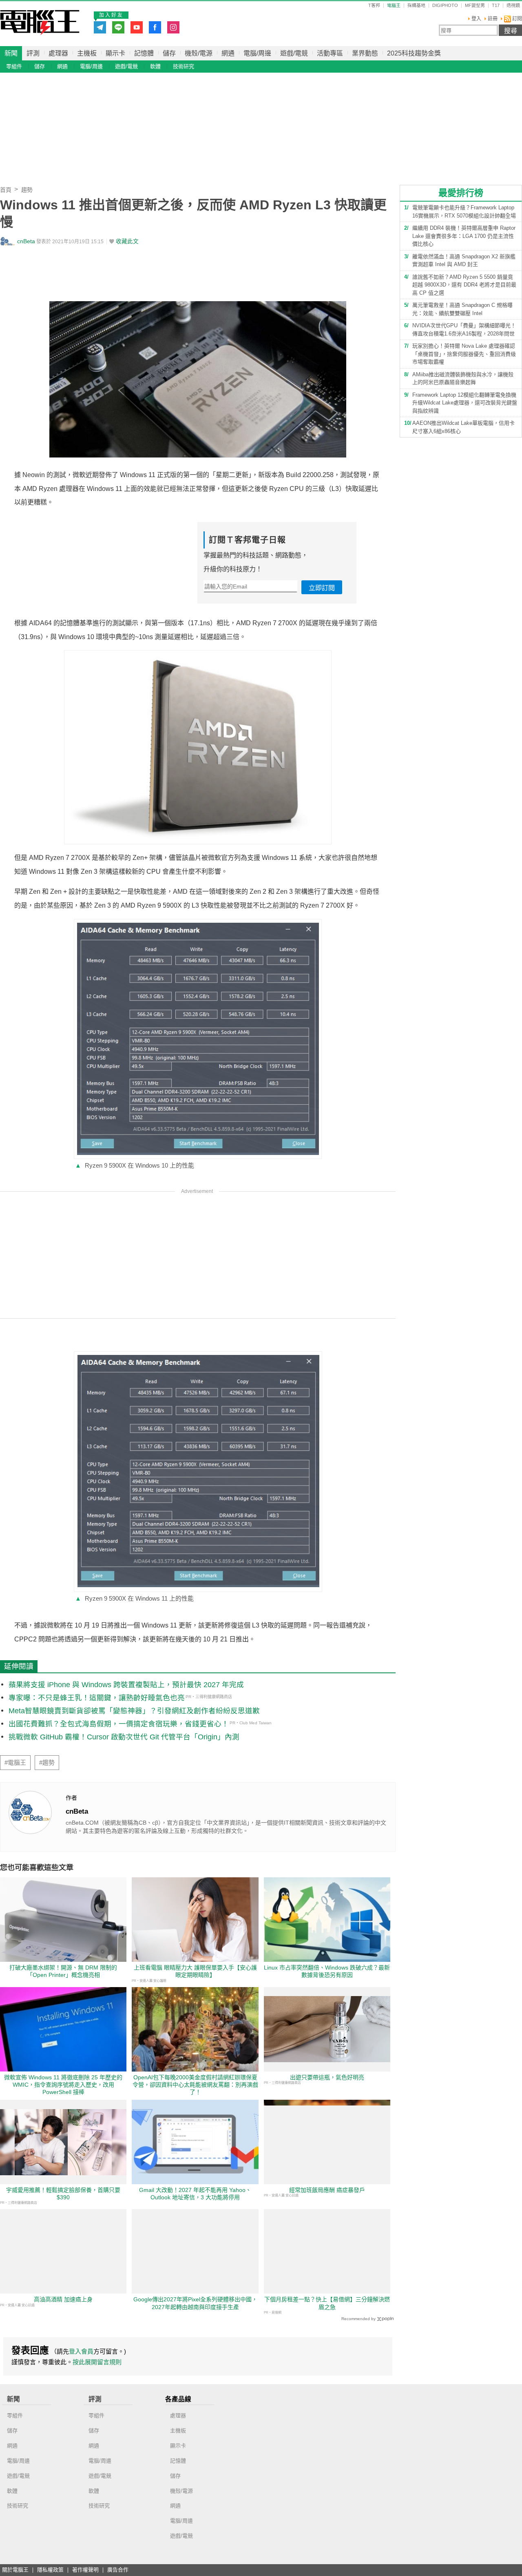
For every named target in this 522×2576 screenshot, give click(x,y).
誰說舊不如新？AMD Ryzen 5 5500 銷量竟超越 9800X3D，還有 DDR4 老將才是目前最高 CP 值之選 (464, 285)
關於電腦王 (15, 2570)
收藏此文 (127, 241)
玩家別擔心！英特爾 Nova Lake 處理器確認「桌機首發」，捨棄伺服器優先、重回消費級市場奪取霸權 (464, 354)
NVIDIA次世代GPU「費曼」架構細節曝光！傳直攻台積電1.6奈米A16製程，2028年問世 (464, 330)
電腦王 (40, 22)
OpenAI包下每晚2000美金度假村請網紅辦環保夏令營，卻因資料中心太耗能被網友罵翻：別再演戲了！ (195, 2085)
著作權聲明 (85, 2570)
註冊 (493, 19)
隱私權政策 (50, 2570)
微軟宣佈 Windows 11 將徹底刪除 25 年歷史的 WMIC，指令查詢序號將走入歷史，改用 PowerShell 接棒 (63, 2085)
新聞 (11, 53)
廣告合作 (118, 2570)
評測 (33, 53)
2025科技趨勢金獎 (414, 53)
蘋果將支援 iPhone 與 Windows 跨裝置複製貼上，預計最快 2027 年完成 (126, 1685)
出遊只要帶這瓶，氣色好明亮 (327, 2077)
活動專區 (330, 53)
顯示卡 (115, 53)
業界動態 (365, 53)
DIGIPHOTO (445, 6)
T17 (496, 6)
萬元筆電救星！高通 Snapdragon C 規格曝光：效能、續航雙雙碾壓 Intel (462, 309)
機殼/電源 (199, 53)
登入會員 (81, 2351)
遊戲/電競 (294, 53)
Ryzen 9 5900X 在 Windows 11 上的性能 (134, 1598)
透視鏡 (513, 6)
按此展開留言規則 (97, 2362)
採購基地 (416, 6)
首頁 (6, 190)
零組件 (14, 66)
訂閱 (516, 19)
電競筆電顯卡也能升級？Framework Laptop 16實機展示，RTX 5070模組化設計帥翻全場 (464, 212)
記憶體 (144, 53)
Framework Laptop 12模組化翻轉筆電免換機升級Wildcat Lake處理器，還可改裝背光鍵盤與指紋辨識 (465, 403)
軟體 (155, 66)
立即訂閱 (322, 588)
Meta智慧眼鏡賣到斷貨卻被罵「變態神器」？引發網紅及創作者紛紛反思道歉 (134, 1711)
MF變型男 (475, 6)
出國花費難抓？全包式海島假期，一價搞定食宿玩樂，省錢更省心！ (119, 1724)
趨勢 (27, 190)
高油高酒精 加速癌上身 (63, 2299)
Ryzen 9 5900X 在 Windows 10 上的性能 (135, 1165)
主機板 (87, 53)
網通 (228, 53)
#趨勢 (47, 1763)
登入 (476, 19)
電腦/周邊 (257, 53)
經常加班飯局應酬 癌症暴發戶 (327, 2190)
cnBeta (26, 241)
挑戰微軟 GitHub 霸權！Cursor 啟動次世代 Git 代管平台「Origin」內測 (124, 1737)
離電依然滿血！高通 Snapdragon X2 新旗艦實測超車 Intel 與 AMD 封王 (464, 261)
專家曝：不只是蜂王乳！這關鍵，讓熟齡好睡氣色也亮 (97, 1698)
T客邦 (374, 6)
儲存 (169, 53)
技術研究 (184, 66)
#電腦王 (15, 1763)
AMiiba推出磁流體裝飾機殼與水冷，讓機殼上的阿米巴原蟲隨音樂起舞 (463, 379)
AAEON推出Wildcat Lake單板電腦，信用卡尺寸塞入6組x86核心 (463, 427)
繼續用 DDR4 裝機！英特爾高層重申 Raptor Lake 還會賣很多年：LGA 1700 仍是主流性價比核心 (464, 236)
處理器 (58, 53)
